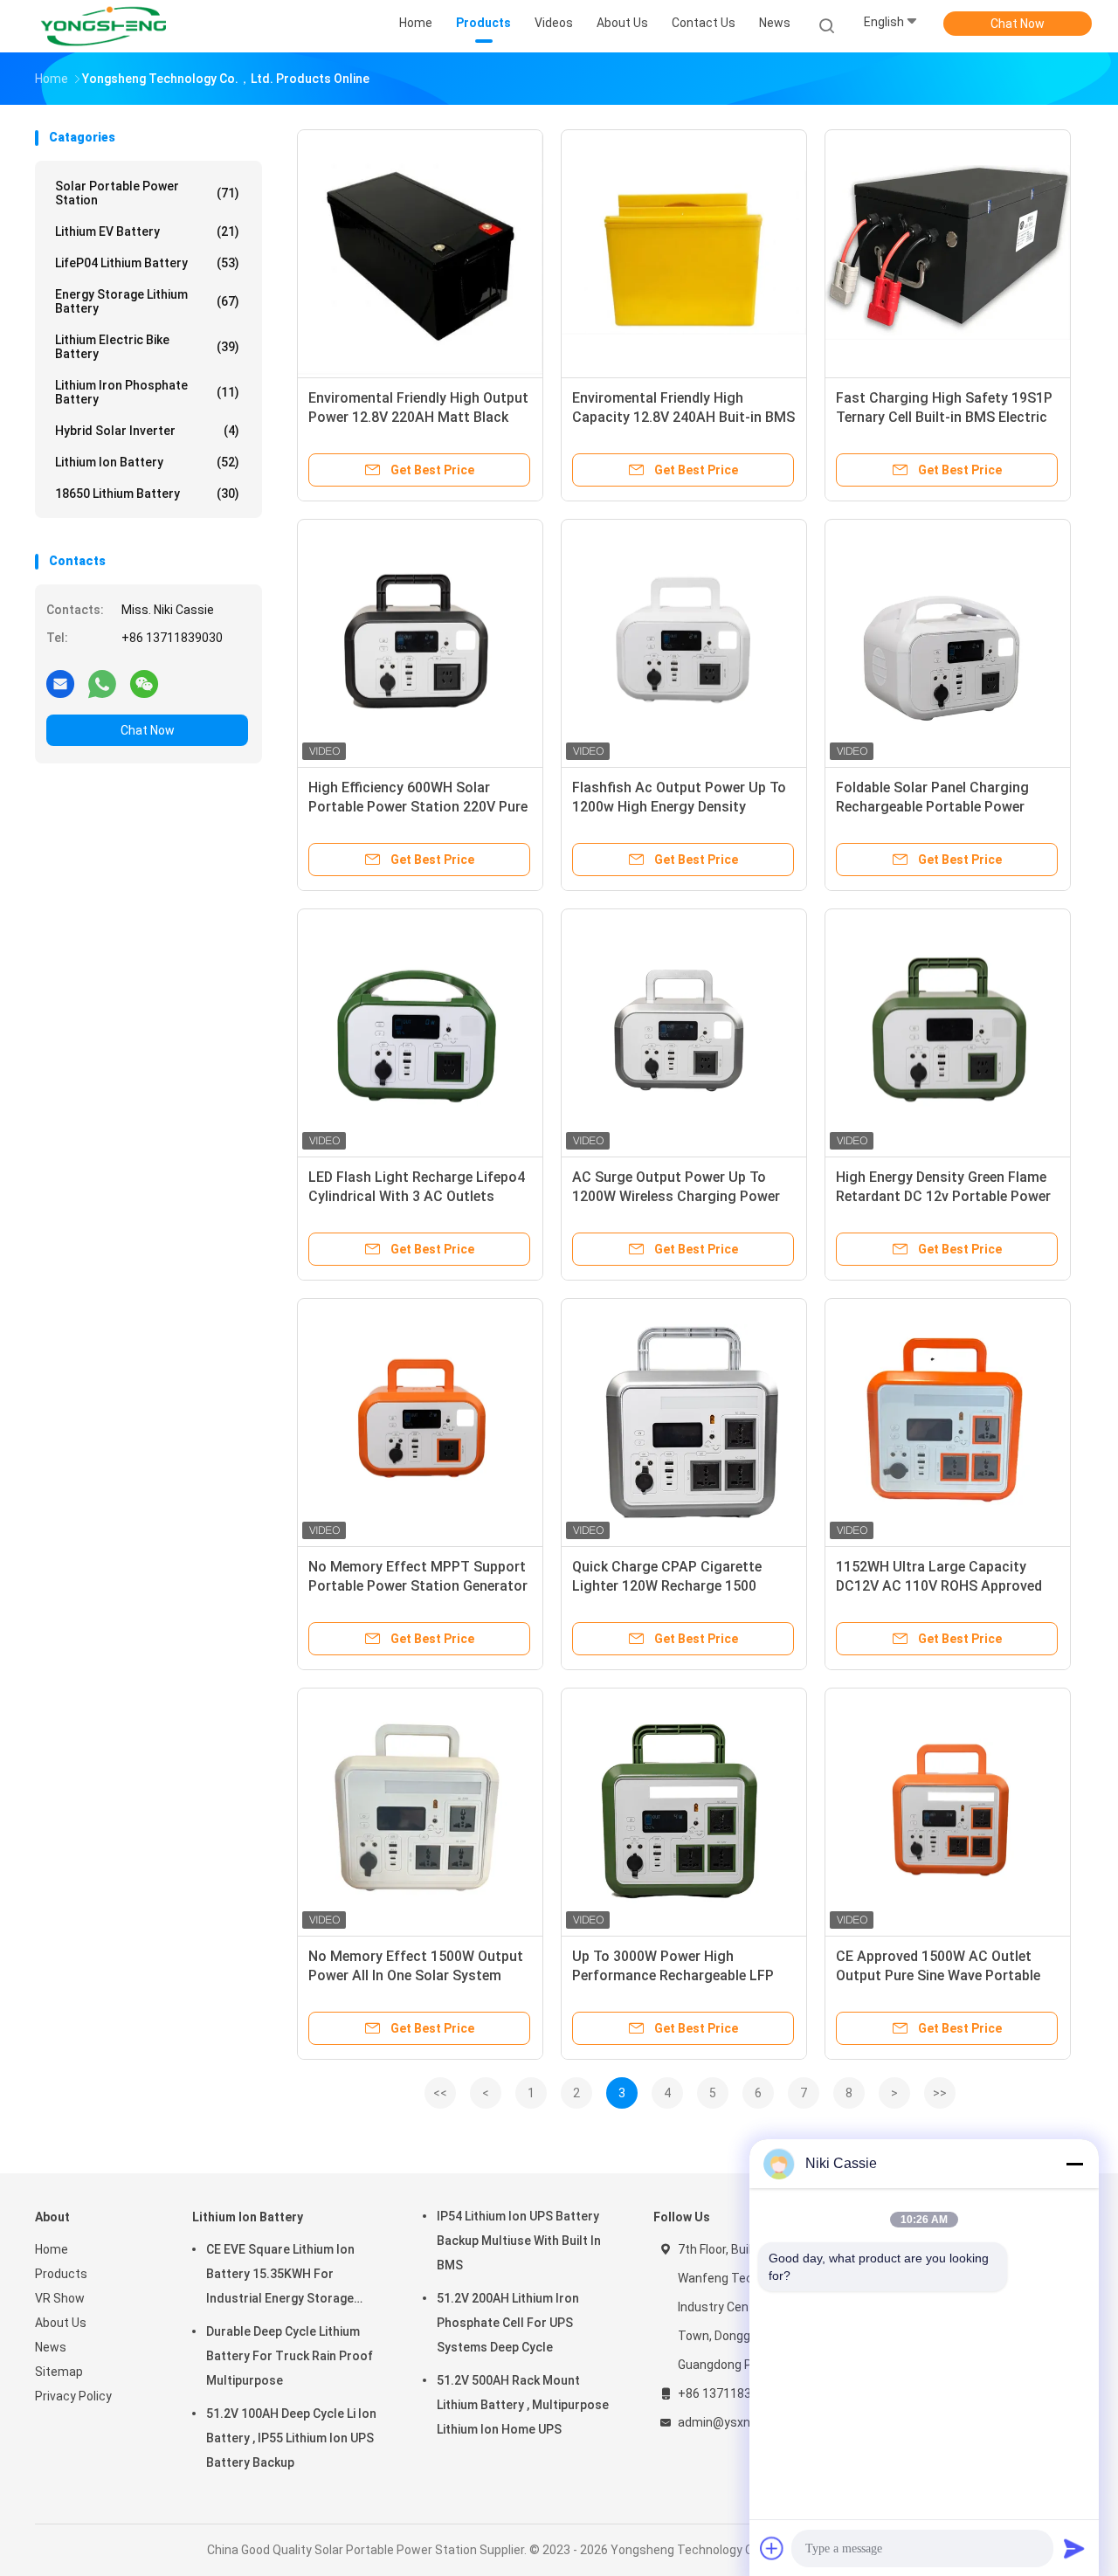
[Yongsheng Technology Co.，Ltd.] (103, 26)
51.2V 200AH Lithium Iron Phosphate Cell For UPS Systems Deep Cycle (508, 2323)
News (51, 2347)
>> (940, 2093)
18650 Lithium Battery (147, 494)
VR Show (60, 2298)
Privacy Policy (73, 2396)
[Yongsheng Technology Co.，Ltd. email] (60, 683)
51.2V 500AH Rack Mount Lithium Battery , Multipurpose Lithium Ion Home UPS (523, 2405)
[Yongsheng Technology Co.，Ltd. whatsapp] (102, 683)
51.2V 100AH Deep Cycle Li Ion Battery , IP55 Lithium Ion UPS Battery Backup (291, 2438)
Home (52, 2249)
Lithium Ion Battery (147, 462)
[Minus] (1074, 2164)
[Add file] (772, 2548)
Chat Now (1018, 24)
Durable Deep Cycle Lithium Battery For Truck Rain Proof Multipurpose (290, 2356)
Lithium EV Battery (147, 231)
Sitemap (59, 2372)
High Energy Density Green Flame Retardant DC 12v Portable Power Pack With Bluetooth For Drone (943, 1196)
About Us (61, 2323)
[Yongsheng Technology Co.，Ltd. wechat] (144, 683)
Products (61, 2274)
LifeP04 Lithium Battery (147, 263)
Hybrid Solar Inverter (147, 431)
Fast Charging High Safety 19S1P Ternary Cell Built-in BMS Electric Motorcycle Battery (944, 417)
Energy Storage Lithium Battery (147, 301)
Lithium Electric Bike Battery (147, 347)
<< (440, 2093)
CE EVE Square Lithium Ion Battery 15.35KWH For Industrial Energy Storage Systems (280, 2276)
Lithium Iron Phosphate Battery (147, 392)
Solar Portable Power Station (147, 193)
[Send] (1074, 2548)
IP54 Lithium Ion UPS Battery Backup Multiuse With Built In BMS (519, 2241)
